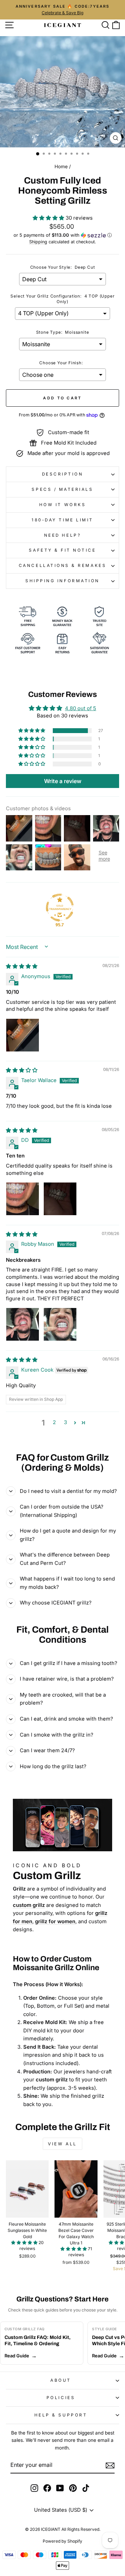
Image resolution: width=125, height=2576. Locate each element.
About (61, 2380)
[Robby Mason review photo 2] (60, 1324)
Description (63, 474)
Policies (61, 2398)
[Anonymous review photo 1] (23, 1035)
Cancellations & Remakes (62, 566)
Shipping (38, 242)
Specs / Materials (62, 489)
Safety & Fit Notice (62, 550)
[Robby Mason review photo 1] (23, 1324)
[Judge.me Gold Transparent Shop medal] (60, 908)
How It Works (62, 505)
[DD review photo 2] (60, 1199)
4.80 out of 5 (81, 708)
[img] (22, 966)
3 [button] (65, 1422)
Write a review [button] (63, 781)
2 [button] (54, 1422)
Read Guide (17, 2356)
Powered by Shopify (62, 2541)
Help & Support (61, 2415)
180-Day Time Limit (62, 520)
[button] (49, 218)
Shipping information (62, 581)
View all (62, 2144)
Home (61, 166)
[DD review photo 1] (23, 1199)
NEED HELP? (62, 535)
